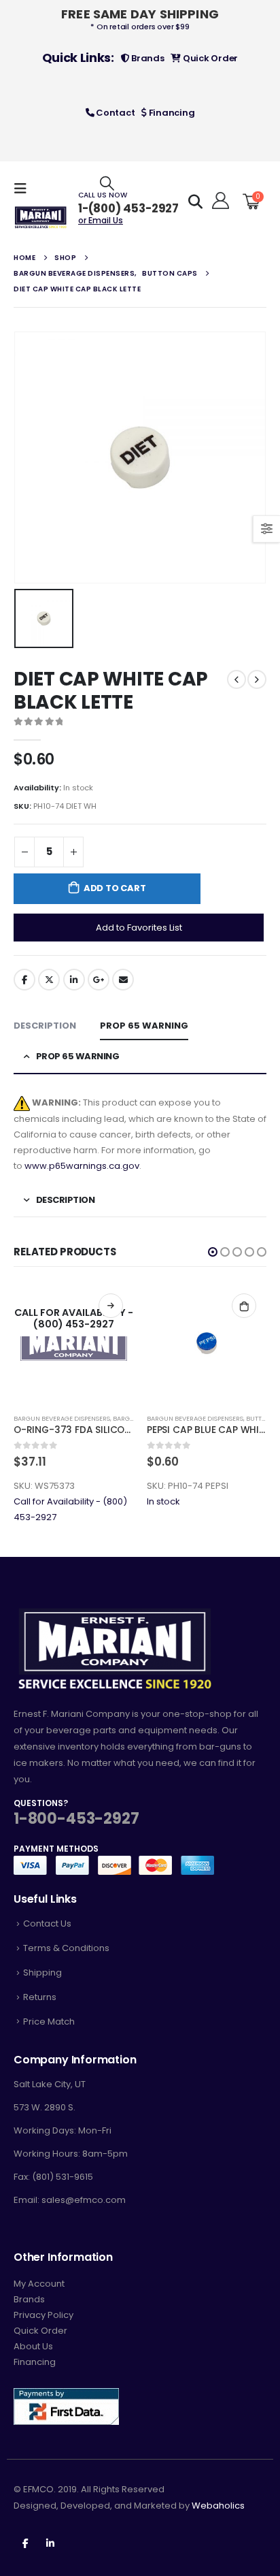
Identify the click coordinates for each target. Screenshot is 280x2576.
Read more (111, 1306)
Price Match (49, 2022)
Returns (40, 1997)
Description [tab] (45, 1026)
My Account (39, 2284)
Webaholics (218, 2506)
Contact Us (47, 1923)
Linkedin (50, 2543)
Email (123, 980)
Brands (146, 58)
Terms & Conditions (66, 1948)
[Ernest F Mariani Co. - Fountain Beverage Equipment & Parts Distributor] (41, 218)
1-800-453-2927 (76, 1819)
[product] (207, 1343)
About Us (33, 2346)
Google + (99, 980)
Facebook (24, 980)
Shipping (42, 1973)
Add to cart (115, 888)
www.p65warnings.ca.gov (82, 1166)
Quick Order (209, 58)
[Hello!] (218, 201)
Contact (114, 113)
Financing (171, 113)
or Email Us (101, 220)
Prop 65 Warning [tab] (144, 1026)
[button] (213, 1252)
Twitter (49, 980)
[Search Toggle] (107, 183)
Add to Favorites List (139, 928)
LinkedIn (74, 980)
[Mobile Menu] (24, 189)
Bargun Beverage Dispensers (62, 1418)
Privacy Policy (43, 2315)
